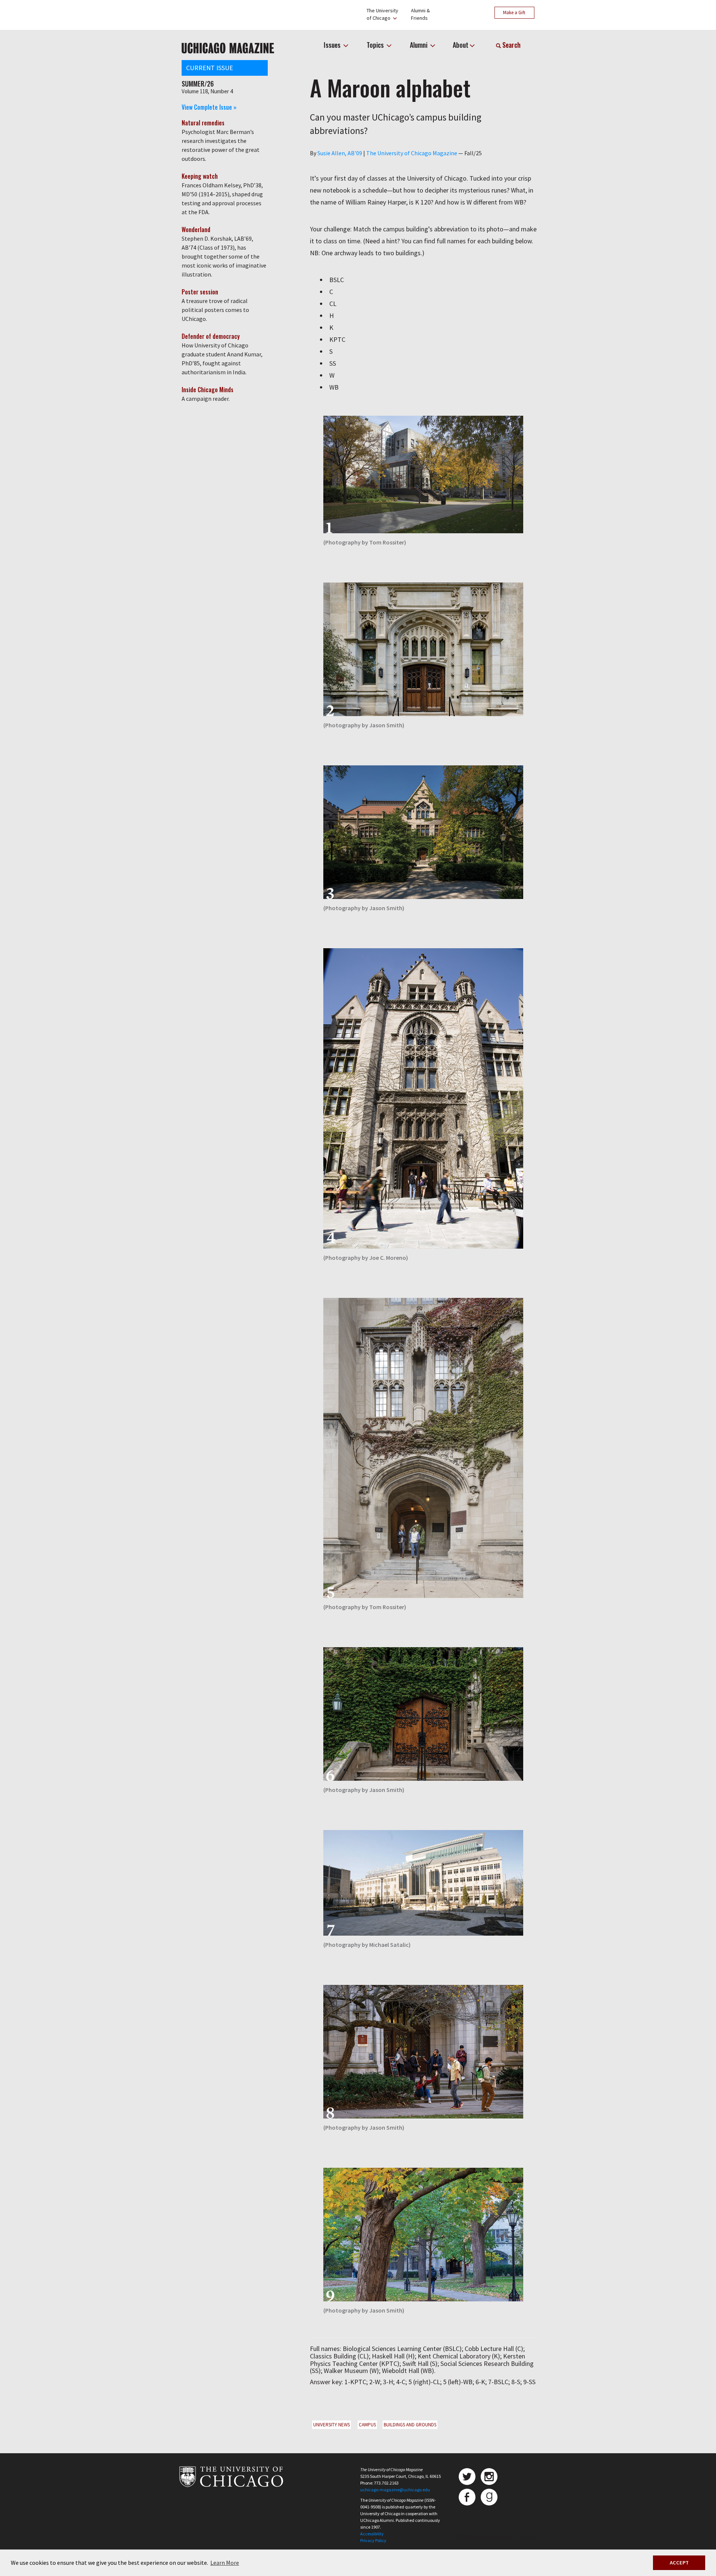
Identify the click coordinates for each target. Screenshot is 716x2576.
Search (511, 45)
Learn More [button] (225, 2563)
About (461, 45)
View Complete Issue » (209, 107)
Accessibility (372, 2534)
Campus (367, 2425)
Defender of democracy (211, 336)
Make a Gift (514, 13)
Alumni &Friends (420, 14)
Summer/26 (198, 84)
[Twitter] (467, 2477)
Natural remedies (203, 123)
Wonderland (196, 230)
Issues (333, 45)
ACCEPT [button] (679, 2563)
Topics (376, 45)
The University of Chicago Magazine (412, 153)
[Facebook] (467, 2497)
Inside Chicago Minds (208, 390)
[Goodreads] (489, 2497)
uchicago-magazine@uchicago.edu (395, 2490)
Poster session (200, 292)
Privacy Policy (373, 2540)
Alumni (419, 45)
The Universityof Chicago (382, 14)
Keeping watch (200, 176)
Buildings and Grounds (410, 2425)
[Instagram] (489, 2477)
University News (332, 2425)
